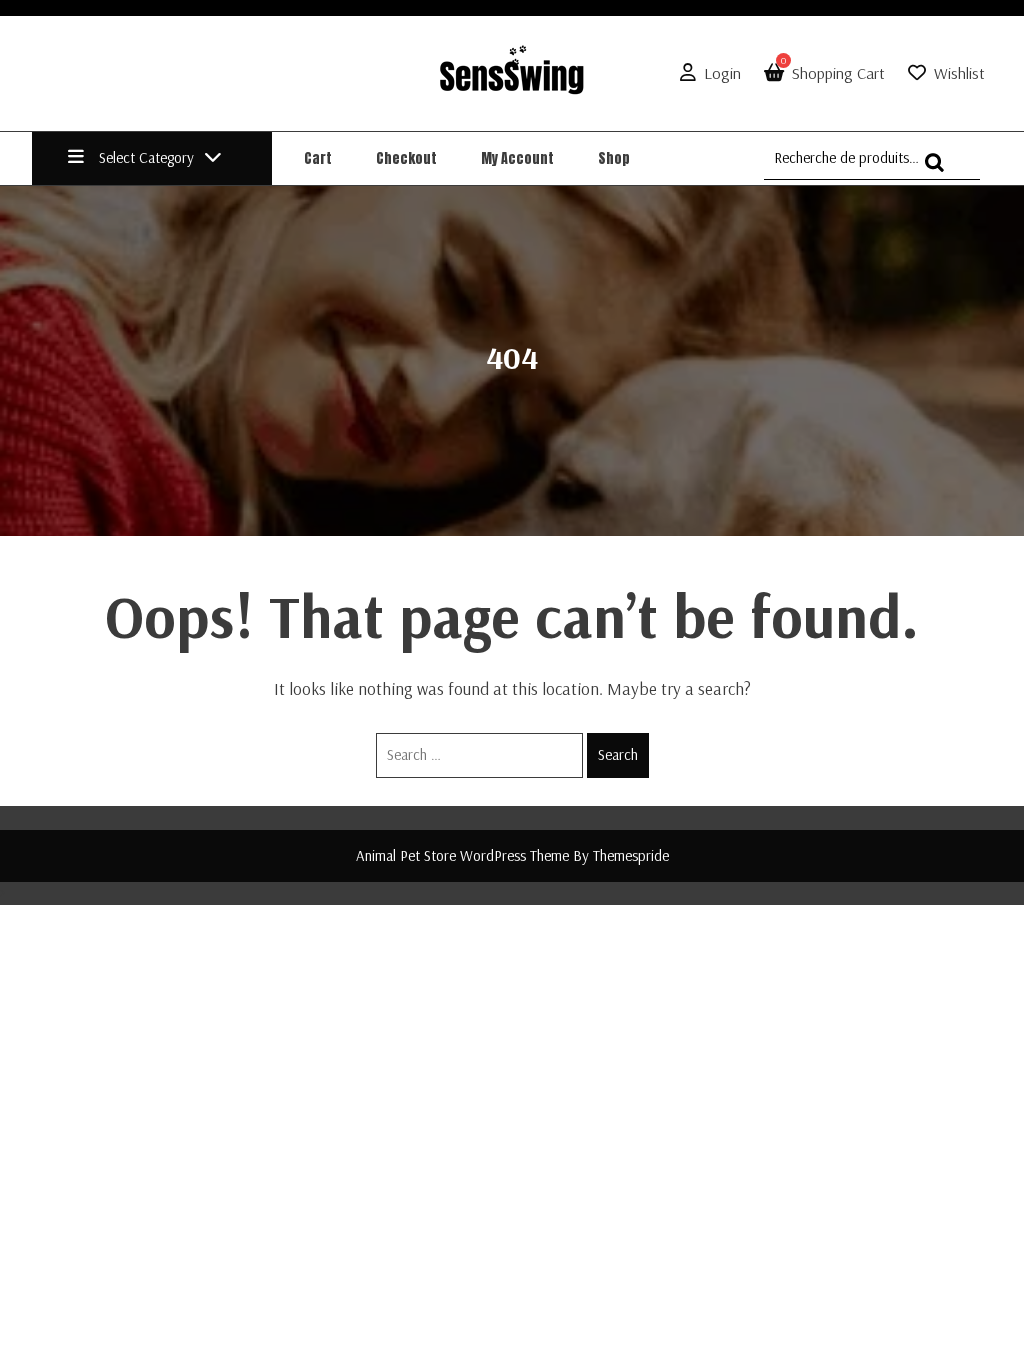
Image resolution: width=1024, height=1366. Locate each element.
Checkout (406, 158)
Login (722, 73)
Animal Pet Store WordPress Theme (462, 855)
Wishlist (959, 73)
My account (517, 158)
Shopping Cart (833, 73)
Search (618, 754)
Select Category (146, 157)
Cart (318, 158)
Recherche (940, 171)
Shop (614, 158)
